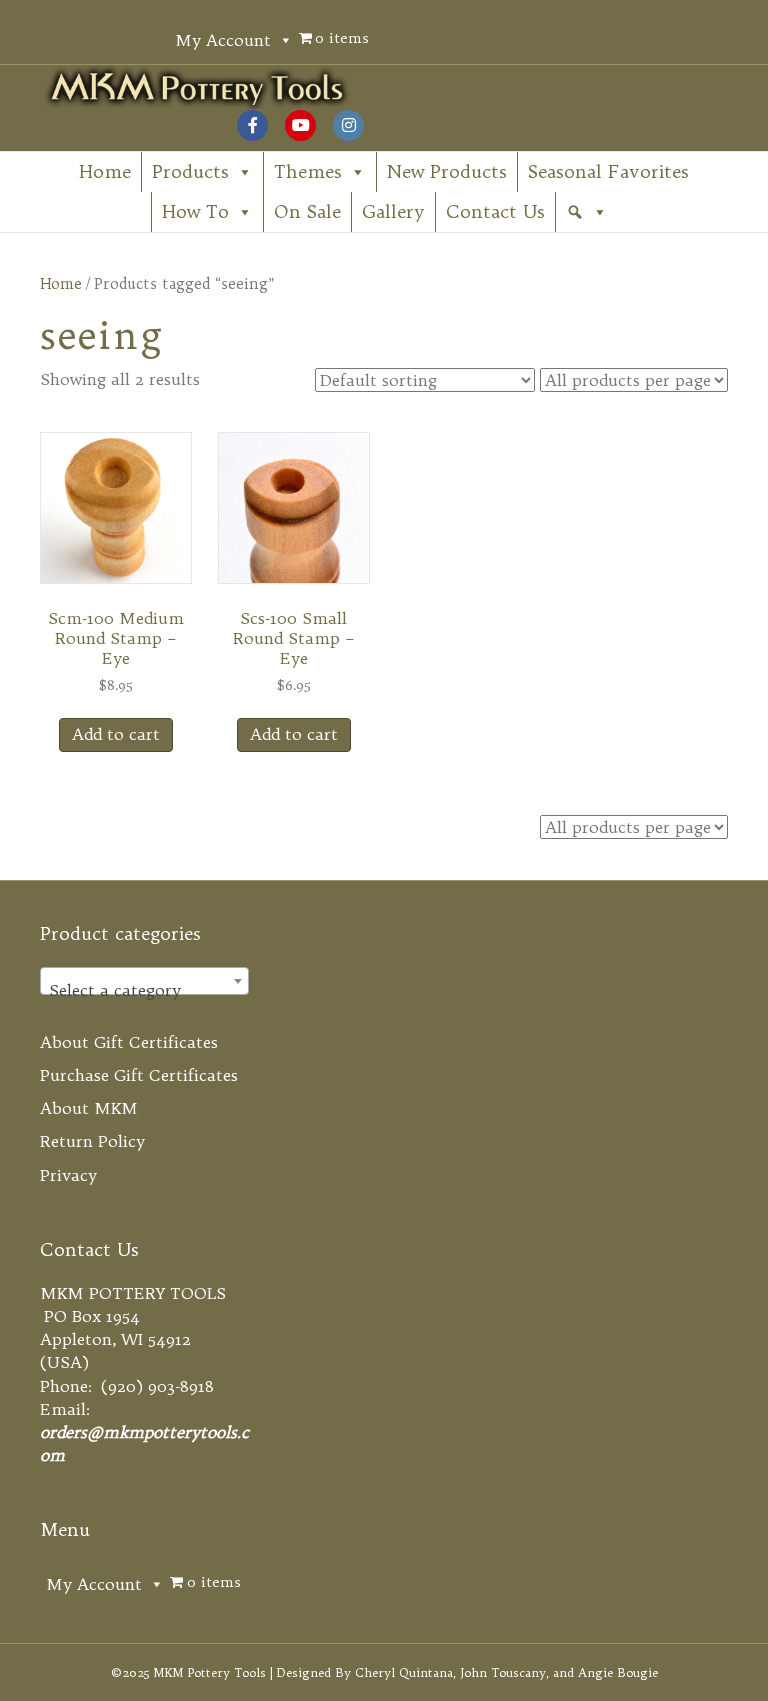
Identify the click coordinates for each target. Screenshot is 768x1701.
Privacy (68, 1175)
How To (195, 211)
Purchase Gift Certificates (139, 1075)
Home (105, 171)
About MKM (89, 1108)
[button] (587, 212)
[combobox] (144, 981)
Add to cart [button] (116, 734)
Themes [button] (308, 171)
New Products (447, 171)
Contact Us (495, 211)
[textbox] (144, 990)
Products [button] (190, 171)
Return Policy (92, 1141)
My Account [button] (223, 40)
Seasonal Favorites (608, 171)
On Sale (307, 211)
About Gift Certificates (129, 1042)
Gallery (393, 211)
